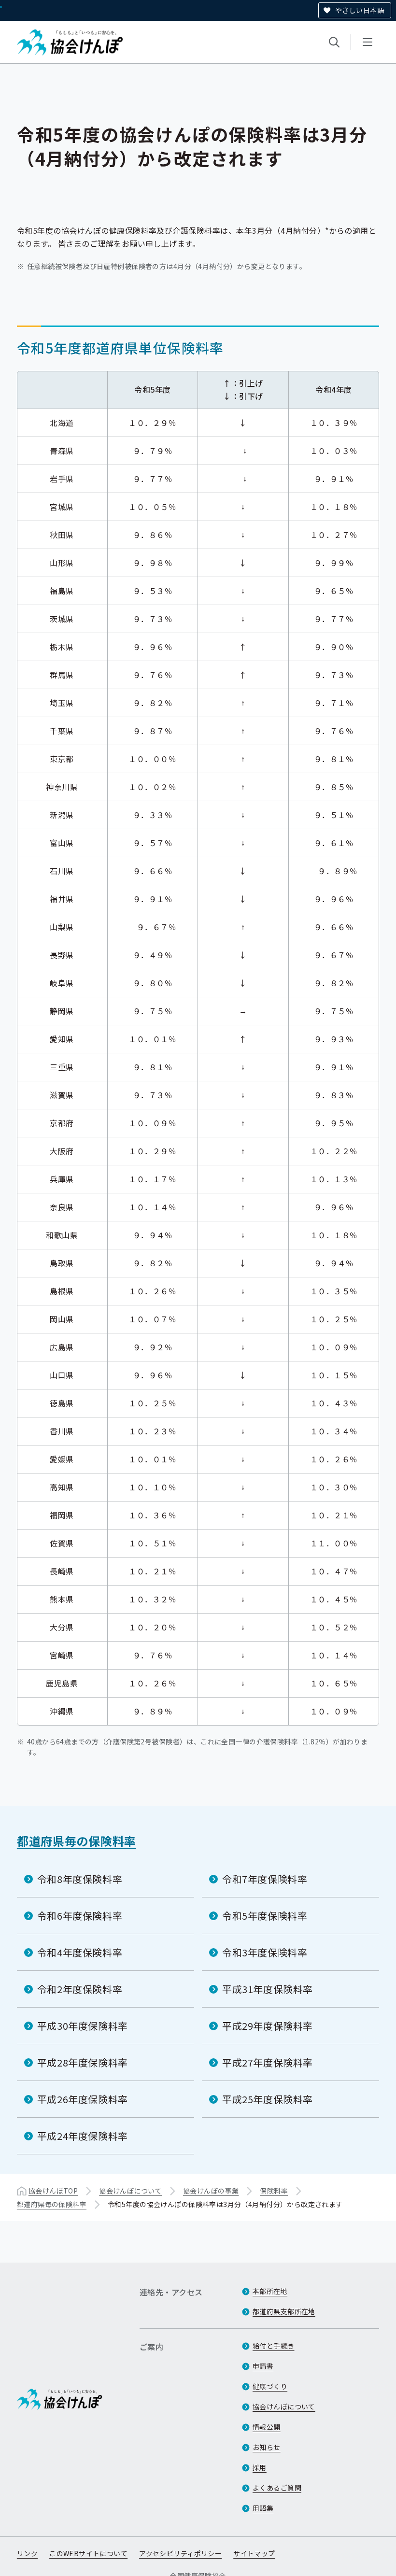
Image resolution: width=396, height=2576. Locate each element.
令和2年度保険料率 (80, 1989)
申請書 (263, 2366)
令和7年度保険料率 (265, 1879)
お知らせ (267, 2447)
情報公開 (267, 2427)
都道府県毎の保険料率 (77, 1841)
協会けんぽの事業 (211, 2191)
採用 (260, 2467)
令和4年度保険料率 (80, 1952)
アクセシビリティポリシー (180, 2553)
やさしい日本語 (360, 10)
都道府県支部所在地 (284, 2311)
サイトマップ (254, 2553)
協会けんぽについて (130, 2191)
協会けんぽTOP (53, 2191)
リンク (27, 2553)
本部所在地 (270, 2291)
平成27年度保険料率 (268, 2062)
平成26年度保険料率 (83, 2099)
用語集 (263, 2508)
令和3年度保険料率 (265, 1952)
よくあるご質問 (277, 2488)
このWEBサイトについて (88, 2553)
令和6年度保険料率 (80, 1916)
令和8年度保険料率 (80, 1879)
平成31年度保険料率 (268, 1989)
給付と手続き (274, 2346)
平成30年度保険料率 (83, 2026)
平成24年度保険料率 (83, 2136)
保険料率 (274, 2191)
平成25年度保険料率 (268, 2099)
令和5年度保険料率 (265, 1916)
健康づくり (270, 2386)
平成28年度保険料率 (83, 2062)
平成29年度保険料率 (268, 2026)
